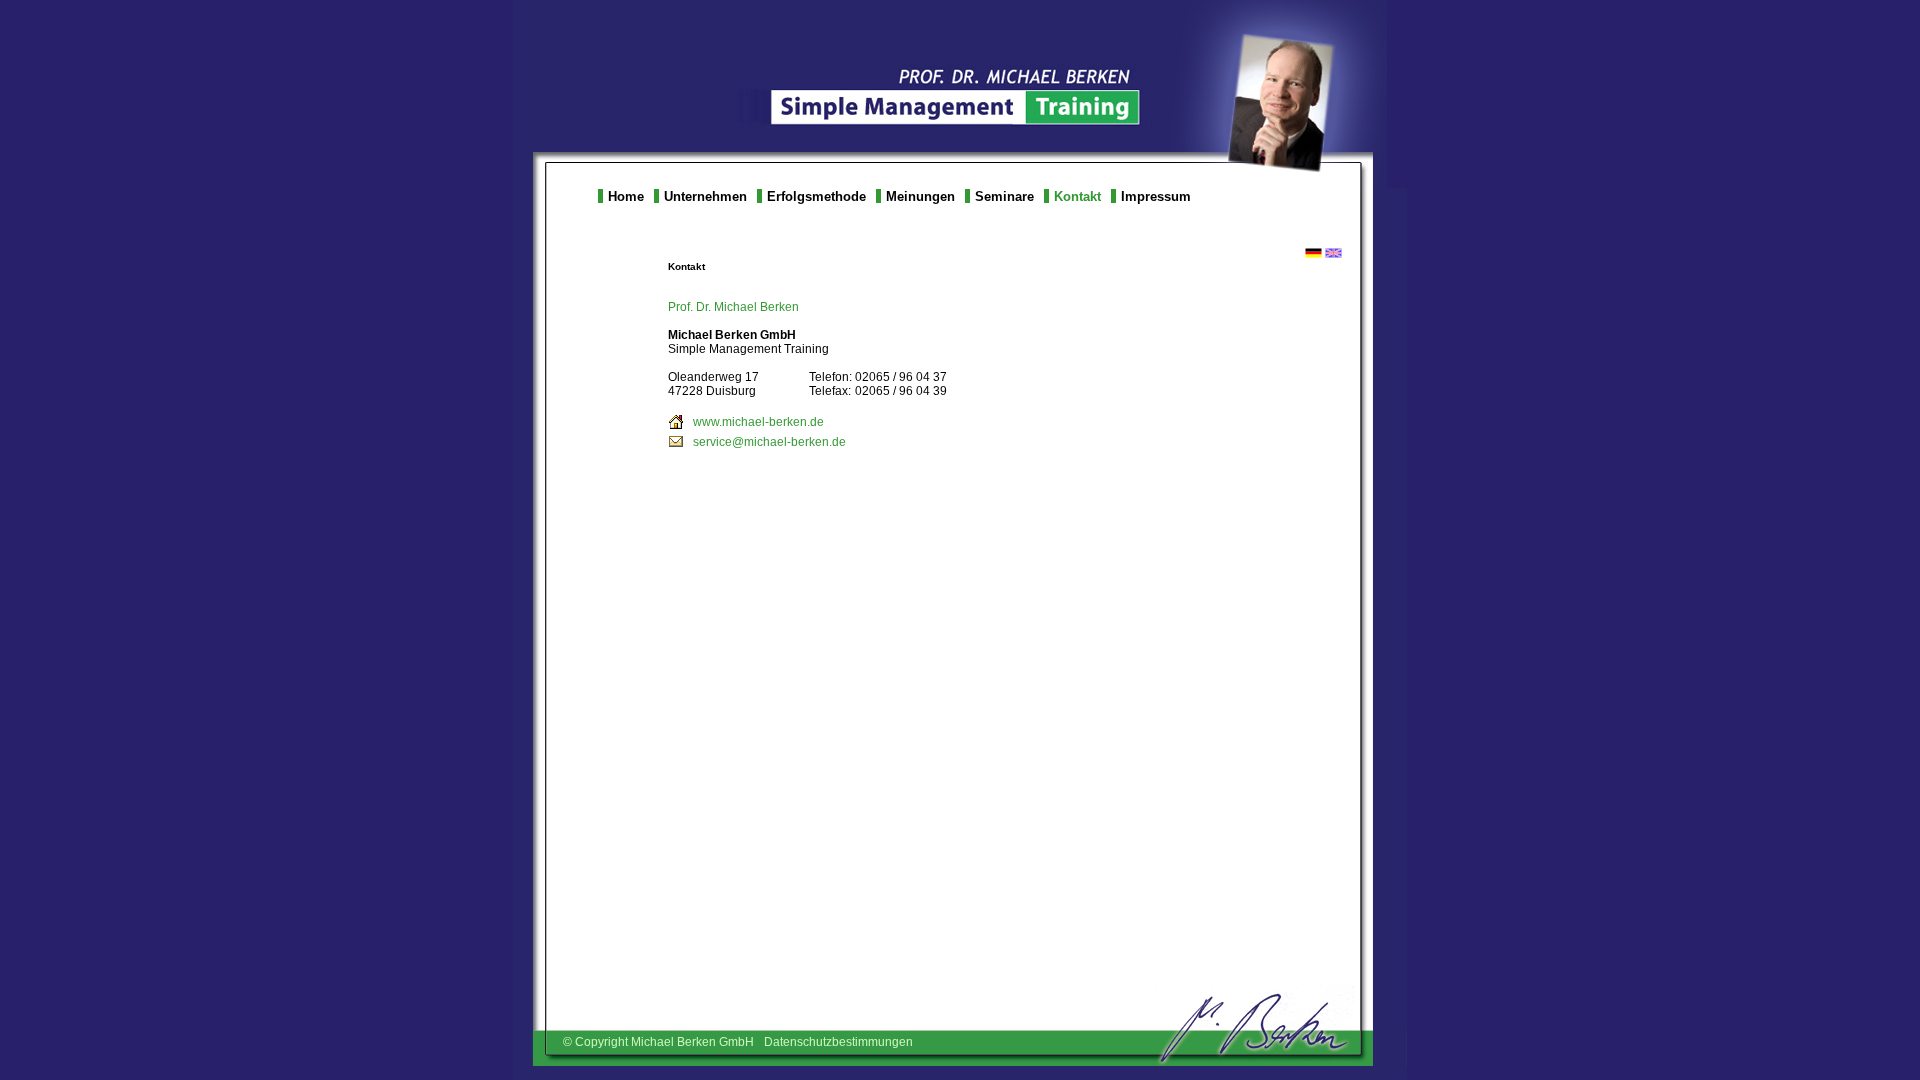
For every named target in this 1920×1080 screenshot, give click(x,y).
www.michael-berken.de (758, 422)
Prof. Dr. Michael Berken (733, 307)
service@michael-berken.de (769, 442)
